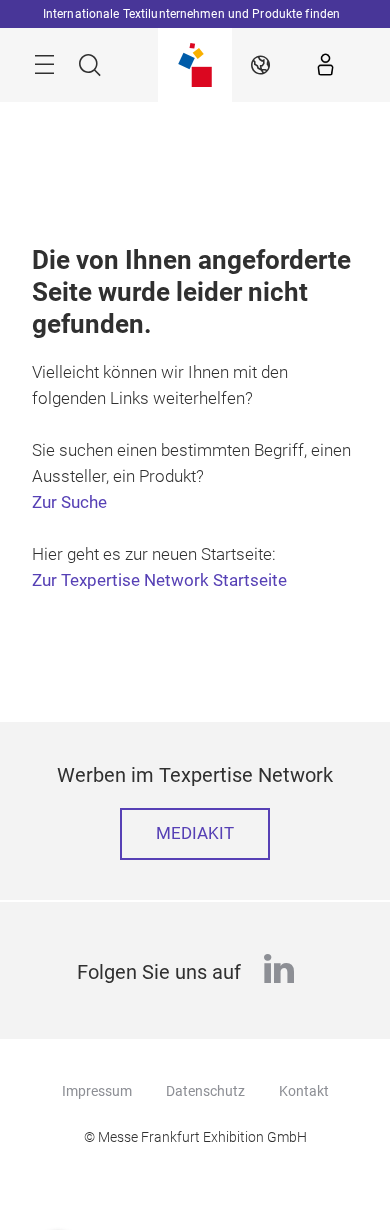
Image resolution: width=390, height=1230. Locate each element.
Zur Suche (69, 502)
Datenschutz (205, 1091)
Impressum (97, 1091)
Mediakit (195, 833)
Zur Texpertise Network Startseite (159, 580)
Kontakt (304, 1091)
